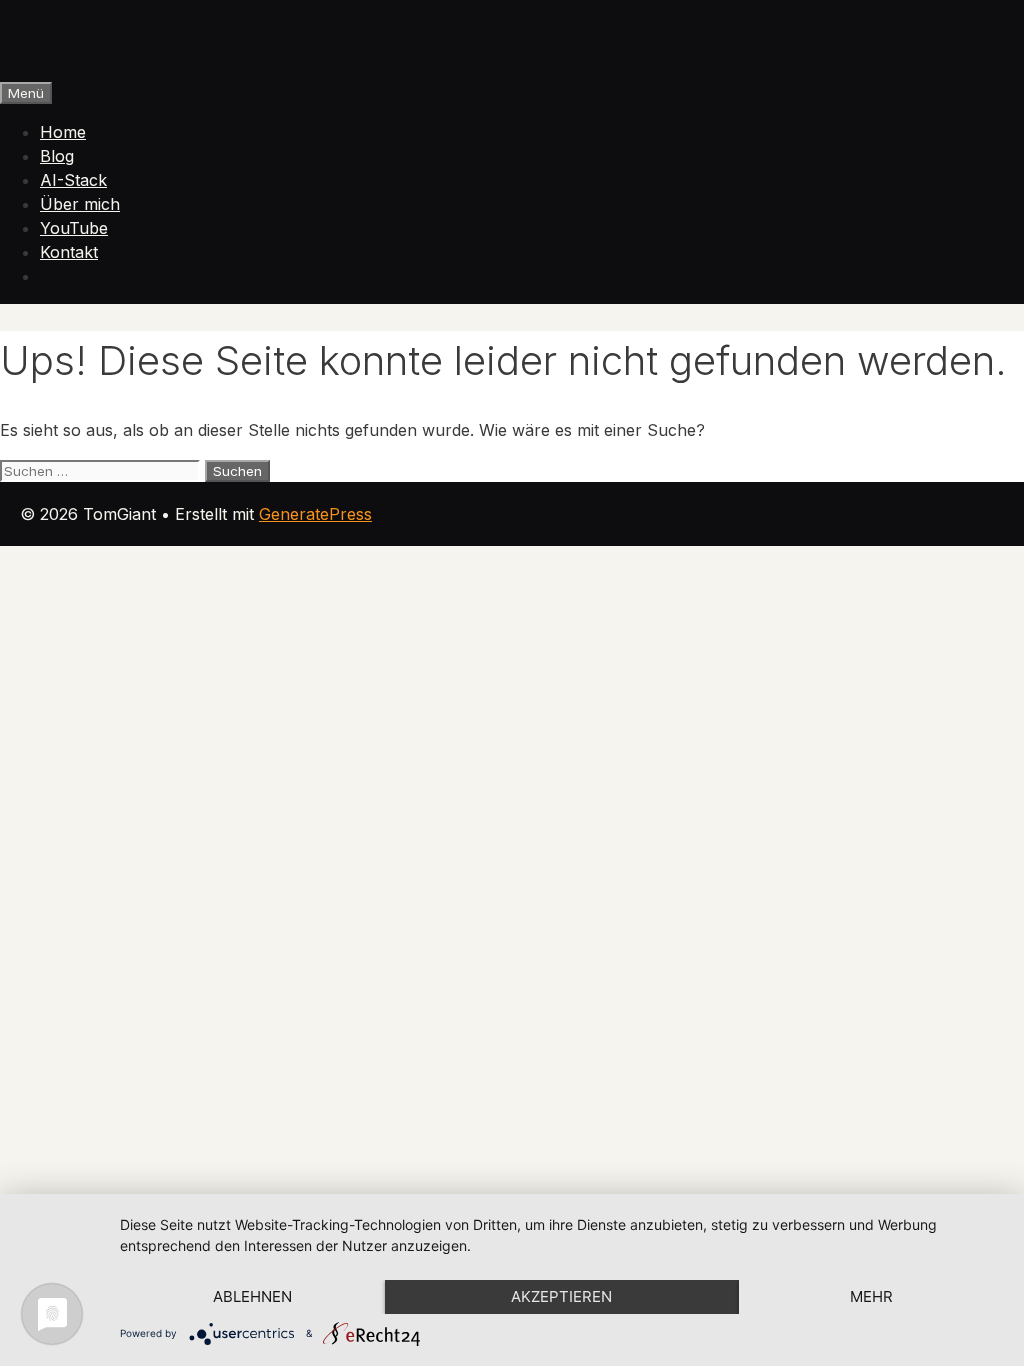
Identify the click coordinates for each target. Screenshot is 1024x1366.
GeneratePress (315, 514)
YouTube (74, 228)
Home (63, 132)
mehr (871, 1296)
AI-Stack (73, 180)
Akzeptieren (561, 1296)
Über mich (80, 204)
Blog (57, 156)
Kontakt (69, 252)
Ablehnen (252, 1296)
